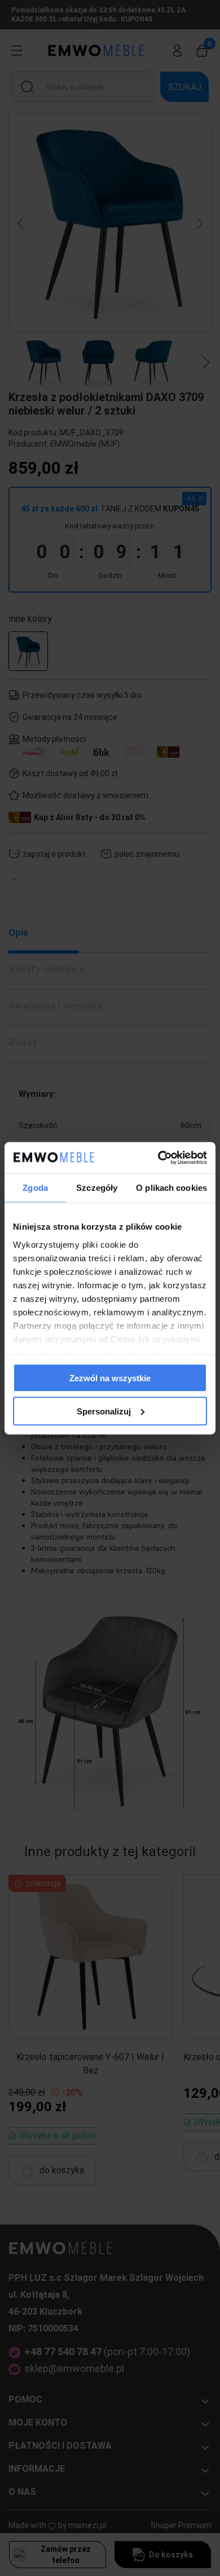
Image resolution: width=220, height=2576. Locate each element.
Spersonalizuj (104, 1411)
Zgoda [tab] (35, 1188)
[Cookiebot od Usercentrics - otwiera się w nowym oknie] (158, 1158)
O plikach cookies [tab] (171, 1188)
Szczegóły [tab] (97, 1188)
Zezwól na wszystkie (110, 1378)
